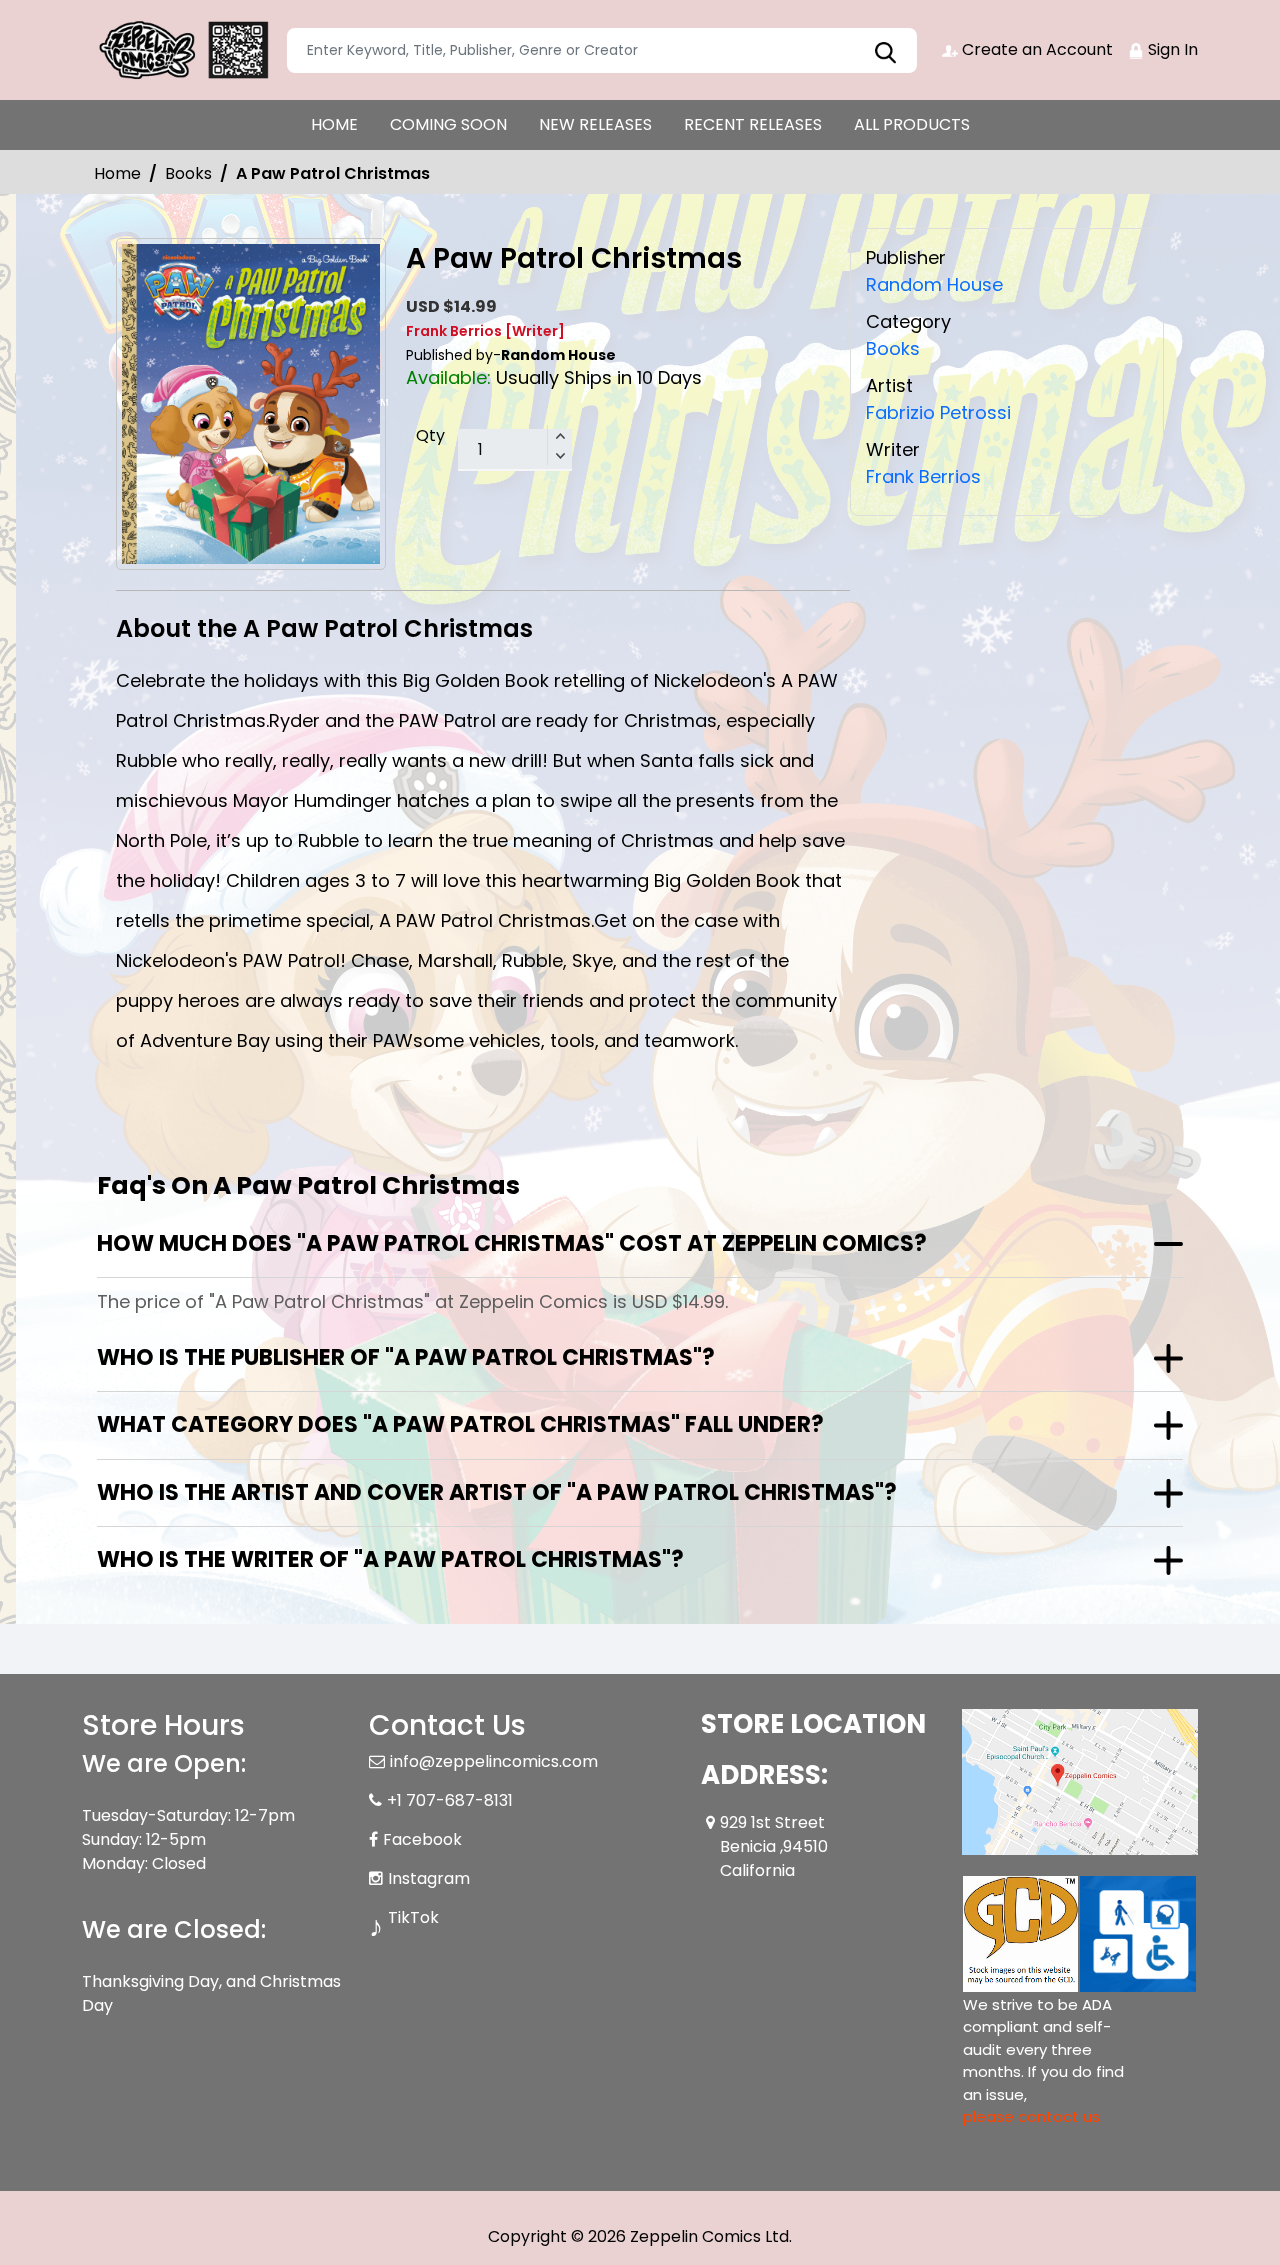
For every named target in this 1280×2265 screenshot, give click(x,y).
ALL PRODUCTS (912, 124)
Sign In (1171, 49)
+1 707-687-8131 (450, 1800)
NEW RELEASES (595, 124)
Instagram (429, 1878)
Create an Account (1035, 49)
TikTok (413, 1917)
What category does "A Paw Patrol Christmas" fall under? (460, 1424)
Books (188, 173)
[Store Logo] (182, 50)
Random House (934, 284)
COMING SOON (448, 124)
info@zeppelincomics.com (494, 1761)
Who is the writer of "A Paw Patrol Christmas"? (390, 1559)
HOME (334, 124)
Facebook (422, 1839)
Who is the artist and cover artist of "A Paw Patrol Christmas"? (497, 1492)
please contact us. (1033, 2116)
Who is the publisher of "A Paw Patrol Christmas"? (406, 1357)
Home (117, 173)
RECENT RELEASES (753, 124)
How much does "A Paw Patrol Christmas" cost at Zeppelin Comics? (512, 1243)
